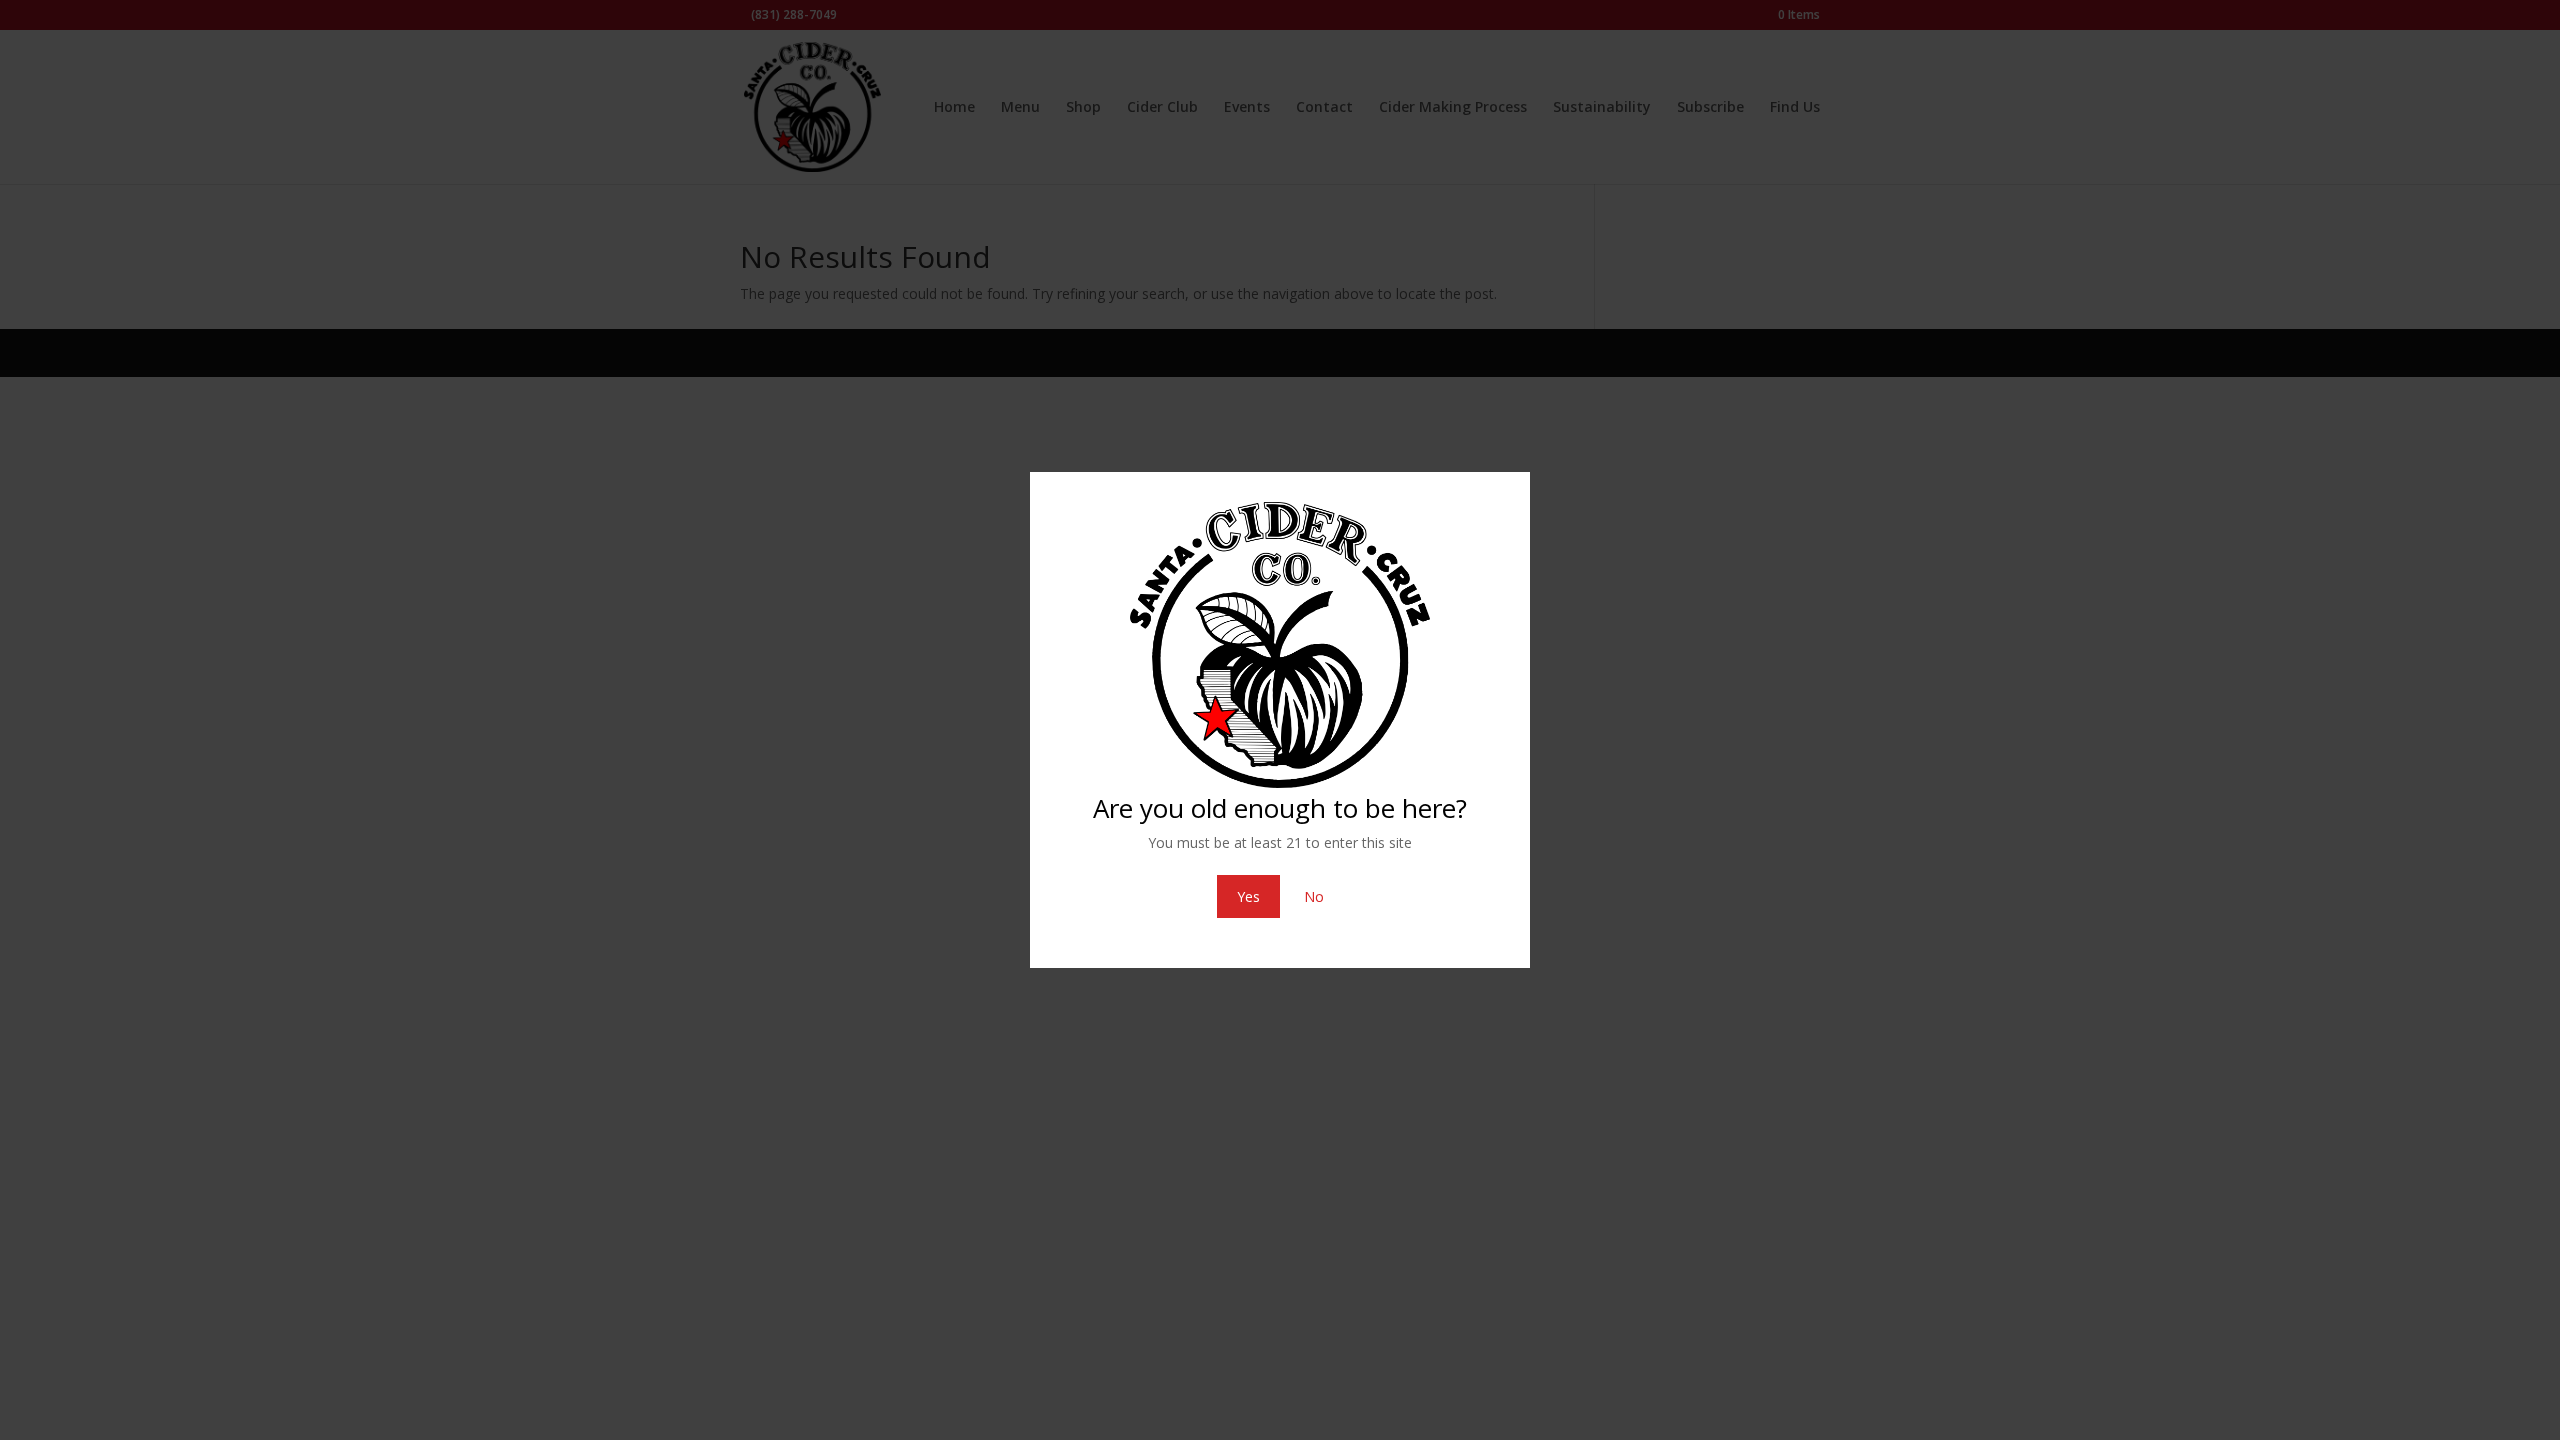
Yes (1248, 896)
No (1314, 896)
